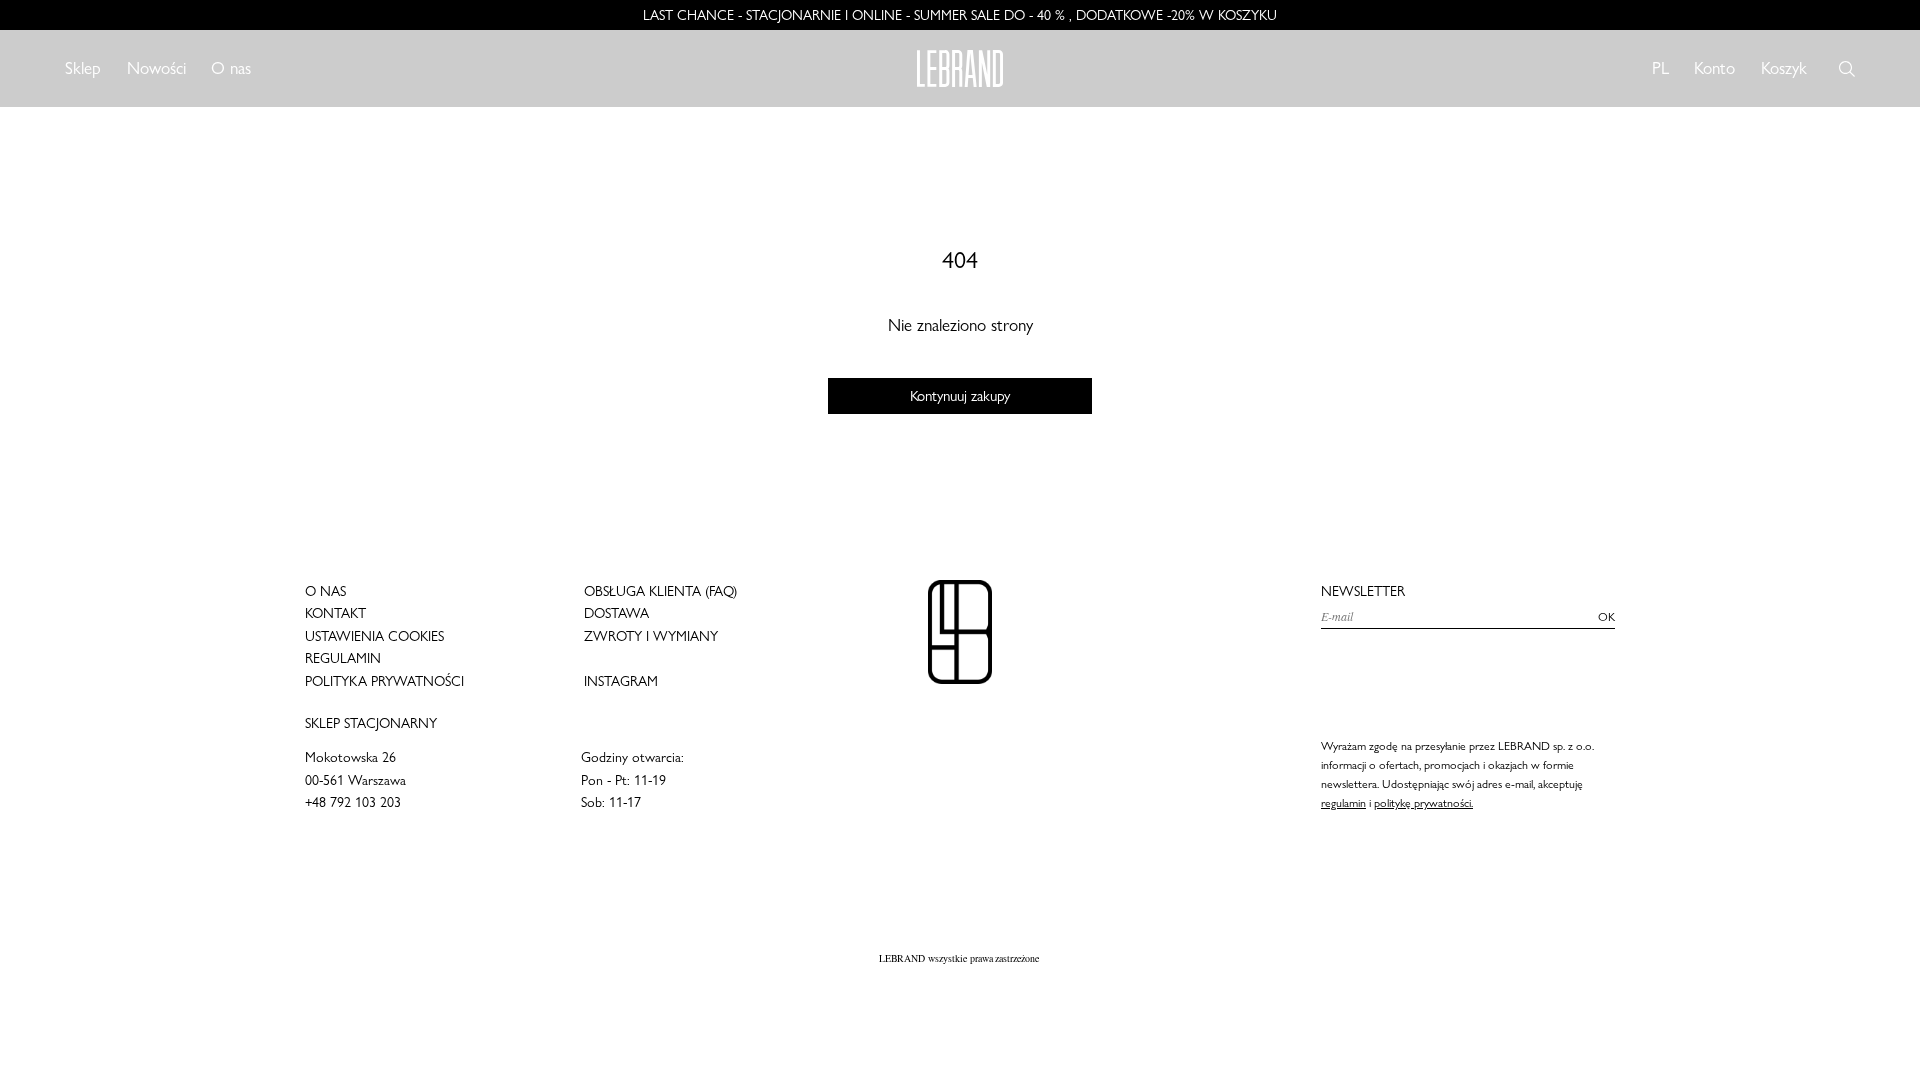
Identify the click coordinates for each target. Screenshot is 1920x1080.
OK (1606, 617)
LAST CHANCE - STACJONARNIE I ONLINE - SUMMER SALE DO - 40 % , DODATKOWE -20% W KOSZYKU (960, 15)
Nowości (156, 68)
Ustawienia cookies (374, 636)
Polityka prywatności (384, 681)
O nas (231, 68)
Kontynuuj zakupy (960, 396)
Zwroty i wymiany (651, 636)
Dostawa (616, 613)
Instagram (621, 681)
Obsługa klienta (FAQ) (660, 591)
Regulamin (343, 658)
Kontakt (335, 613)
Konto (1714, 67)
